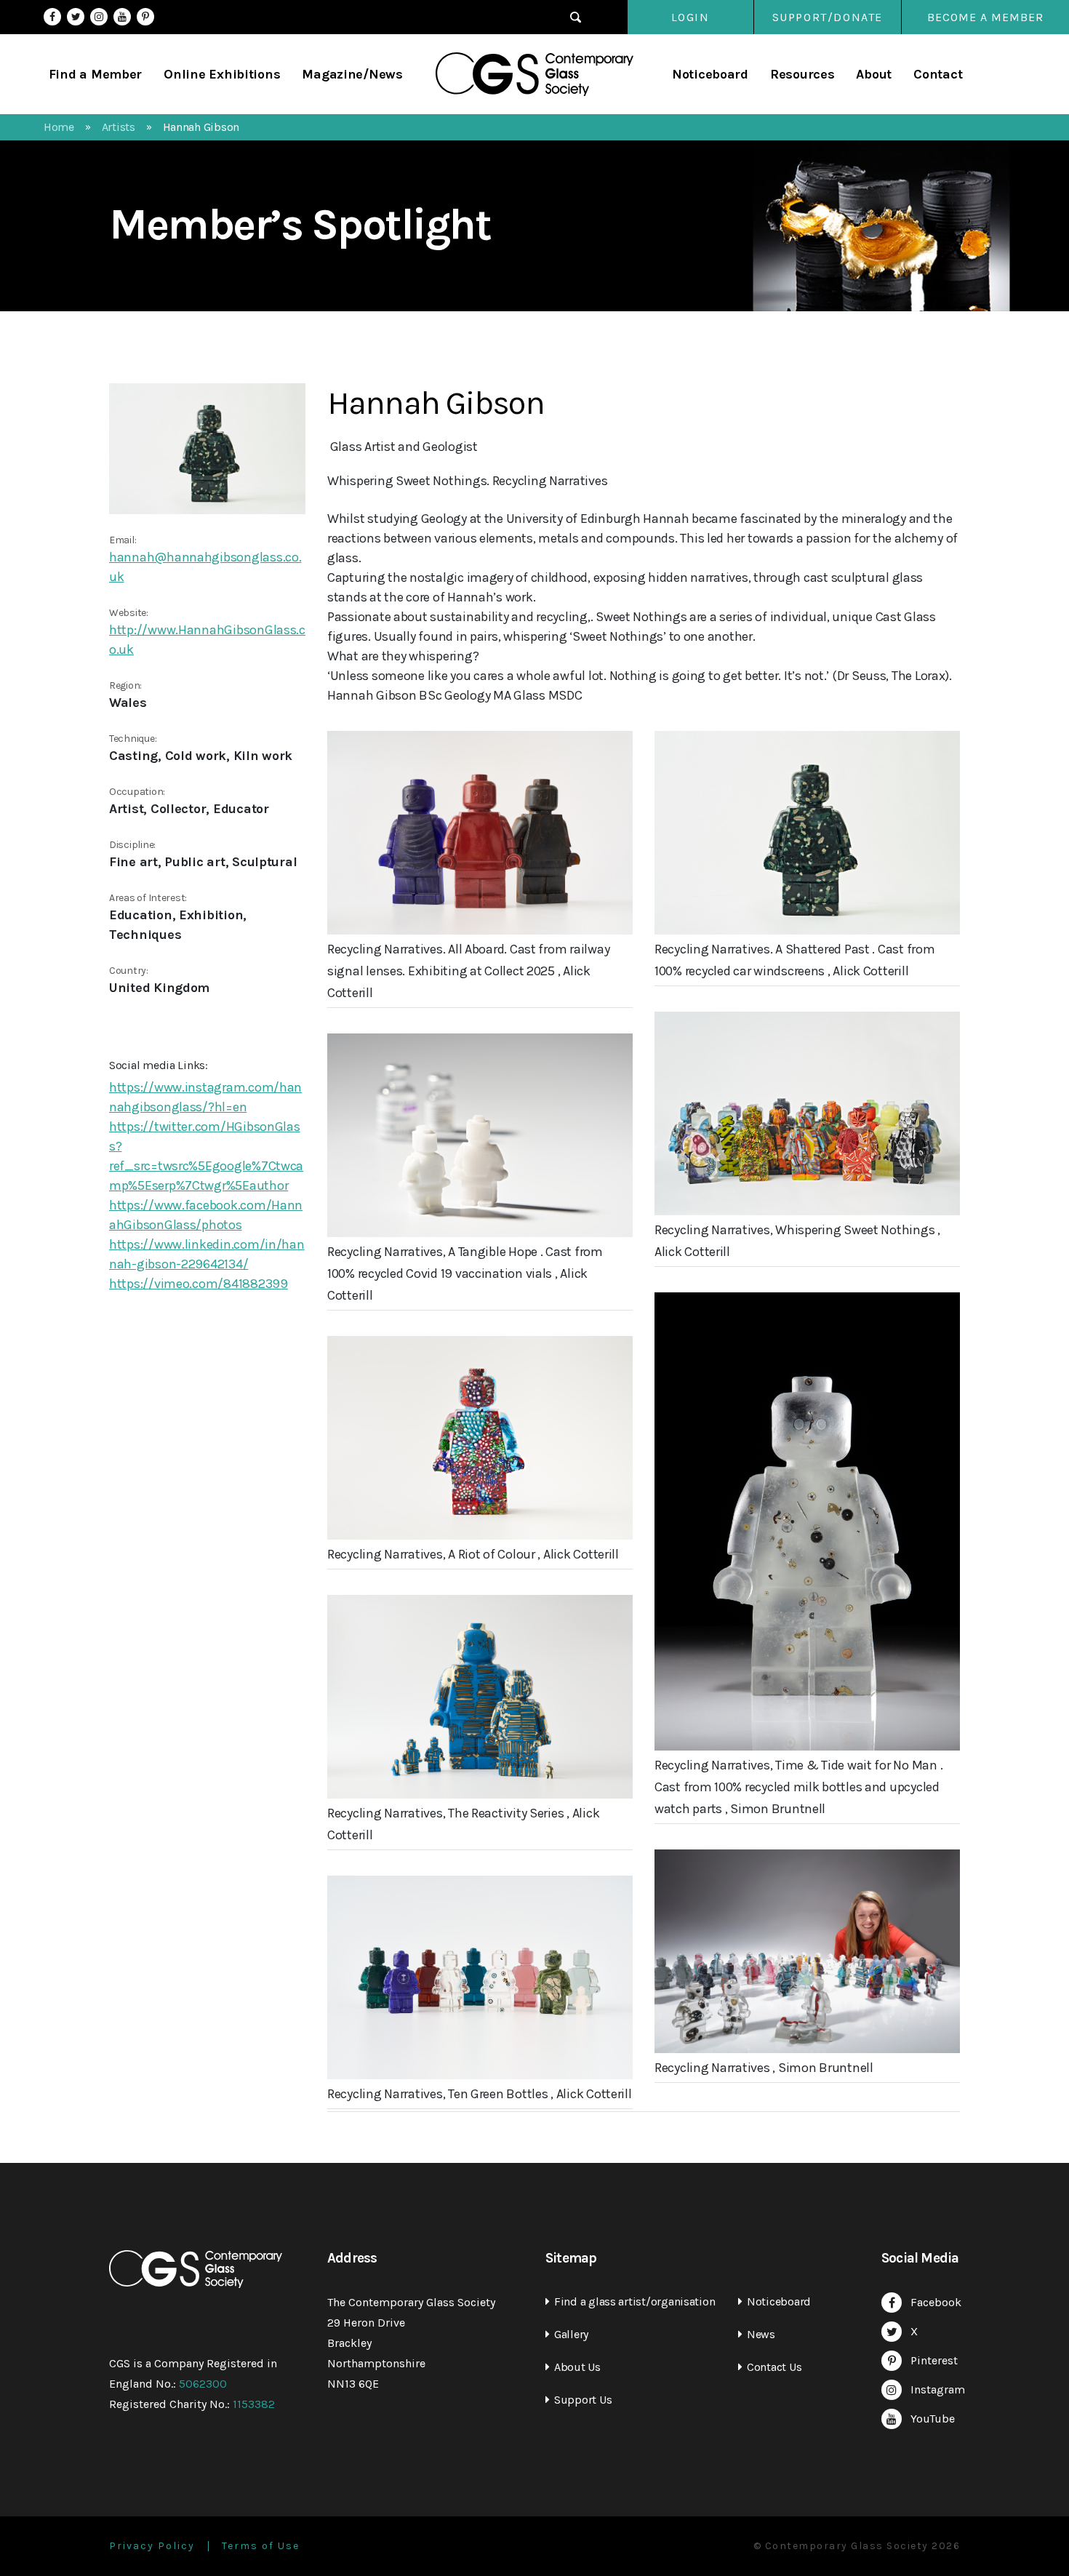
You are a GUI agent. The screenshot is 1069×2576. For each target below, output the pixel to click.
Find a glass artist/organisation (634, 2301)
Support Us (583, 2400)
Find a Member (96, 74)
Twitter (76, 17)
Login (690, 17)
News (761, 2334)
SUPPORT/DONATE (828, 17)
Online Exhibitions (222, 74)
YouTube (122, 17)
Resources (802, 74)
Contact (938, 74)
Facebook (52, 17)
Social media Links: (159, 1065)
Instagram (99, 17)
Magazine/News (352, 74)
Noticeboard (710, 74)
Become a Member (985, 17)
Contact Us (774, 2367)
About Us (577, 2367)
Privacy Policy (152, 2546)
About (874, 74)
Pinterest (145, 17)
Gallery (571, 2334)
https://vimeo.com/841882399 (199, 1284)
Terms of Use (261, 2546)
